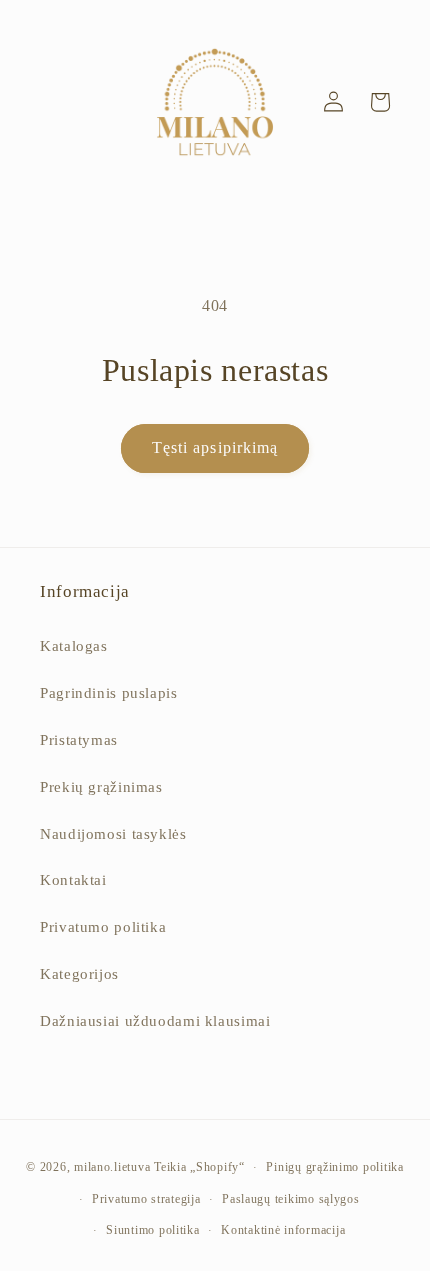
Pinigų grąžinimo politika (334, 1167)
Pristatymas (79, 740)
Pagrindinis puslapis (109, 693)
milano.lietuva (112, 1167)
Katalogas (74, 646)
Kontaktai (73, 880)
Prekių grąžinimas (101, 787)
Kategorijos (79, 974)
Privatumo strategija (146, 1199)
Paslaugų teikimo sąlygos (291, 1199)
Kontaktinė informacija (283, 1230)
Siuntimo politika (153, 1230)
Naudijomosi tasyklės (113, 834)
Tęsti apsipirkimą (215, 447)
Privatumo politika (103, 927)
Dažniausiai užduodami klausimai (155, 1021)
